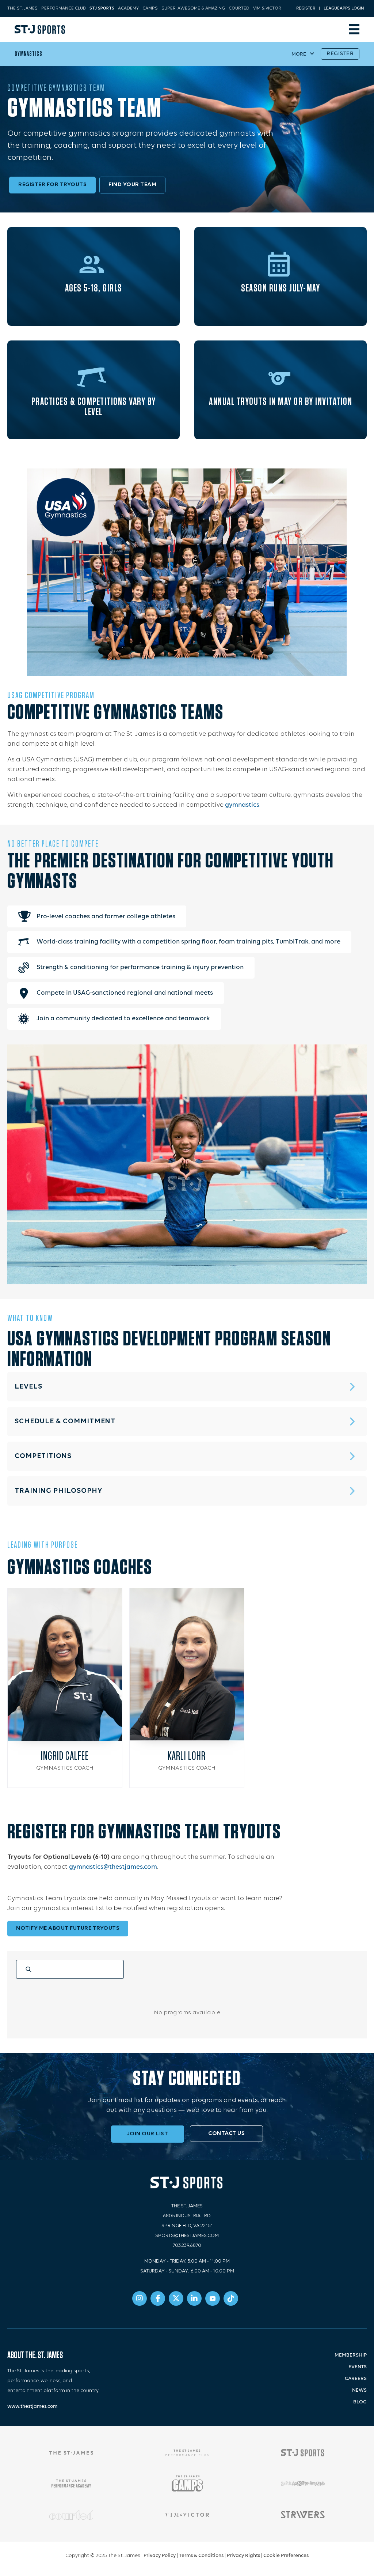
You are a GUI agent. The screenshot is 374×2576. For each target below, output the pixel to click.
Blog (360, 2402)
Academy (128, 8)
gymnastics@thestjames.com (113, 1867)
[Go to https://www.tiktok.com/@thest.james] (231, 2298)
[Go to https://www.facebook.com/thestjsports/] (158, 2298)
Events (358, 2367)
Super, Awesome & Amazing (193, 8)
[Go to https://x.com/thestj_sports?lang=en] (176, 2298)
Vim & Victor (267, 8)
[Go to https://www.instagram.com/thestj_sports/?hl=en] (140, 2298)
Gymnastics (28, 54)
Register (306, 8)
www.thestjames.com (32, 2406)
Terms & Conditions (201, 2556)
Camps (150, 8)
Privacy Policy (160, 2556)
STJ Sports (102, 8)
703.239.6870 (187, 2246)
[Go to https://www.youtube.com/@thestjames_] (213, 2298)
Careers (356, 2379)
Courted (239, 8)
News (359, 2390)
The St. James (22, 8)
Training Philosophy (58, 1491)
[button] (187, 1387)
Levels (28, 1387)
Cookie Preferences (286, 2556)
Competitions (43, 1456)
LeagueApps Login (344, 8)
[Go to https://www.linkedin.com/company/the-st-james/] (194, 2298)
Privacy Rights (243, 2556)
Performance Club (64, 8)
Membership (351, 2355)
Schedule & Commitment (65, 1421)
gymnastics (242, 805)
